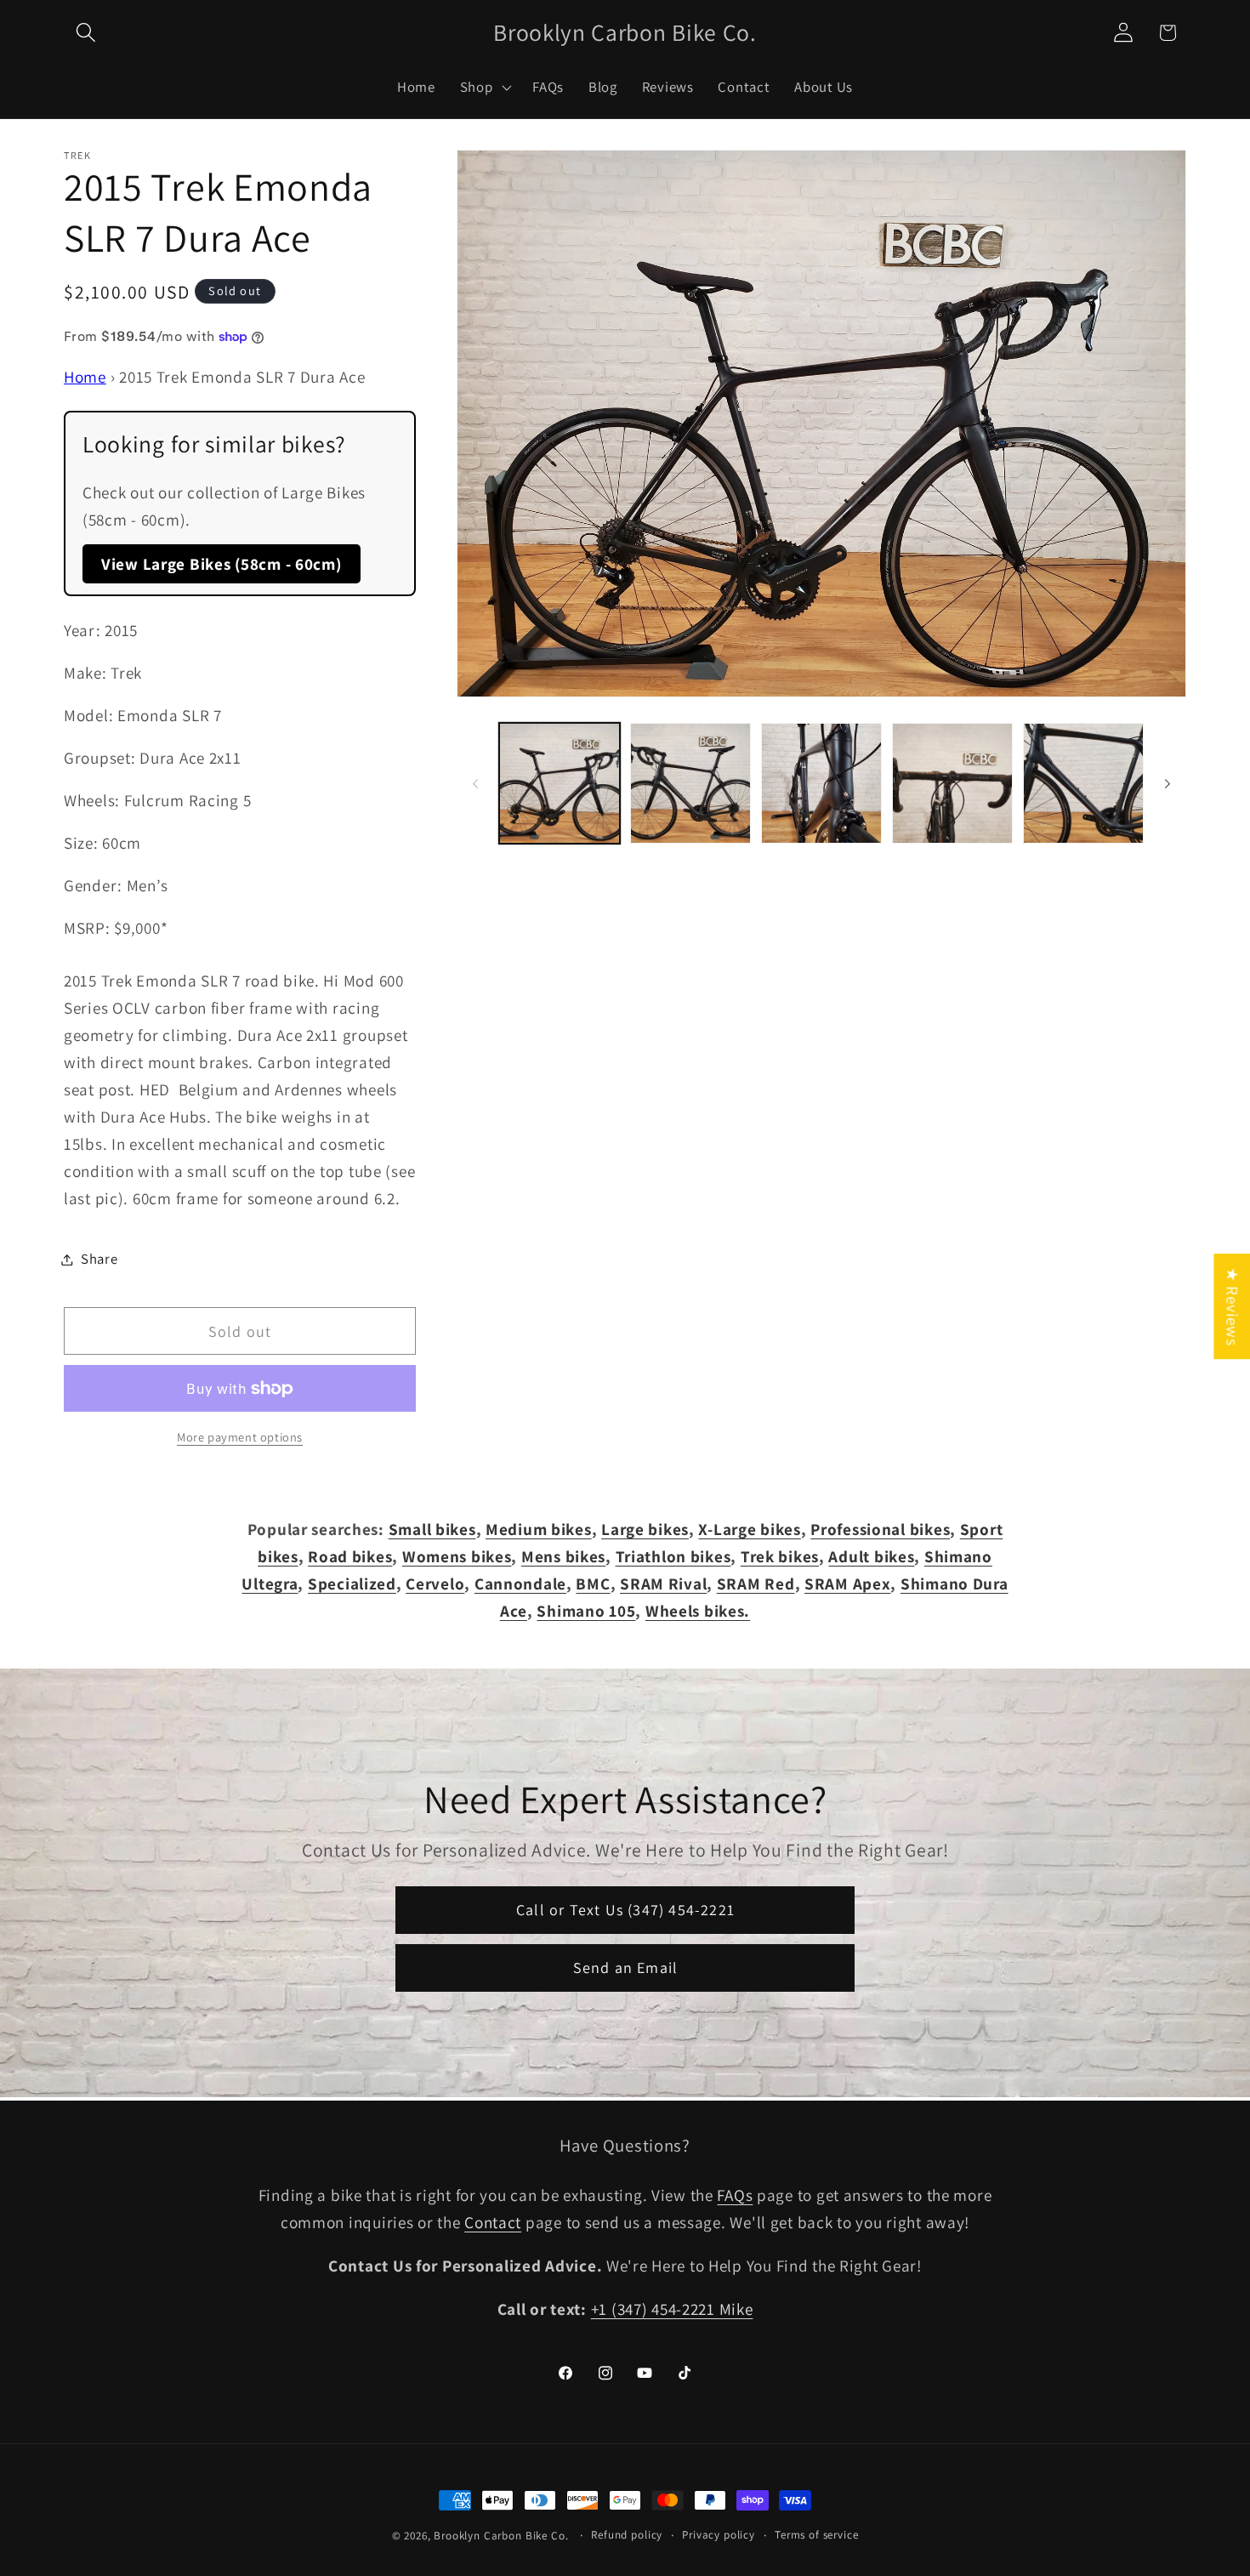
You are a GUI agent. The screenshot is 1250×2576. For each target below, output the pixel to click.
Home (85, 377)
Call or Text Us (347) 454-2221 (625, 1910)
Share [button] (99, 1259)
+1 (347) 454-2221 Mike (672, 2309)
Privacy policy (719, 2535)
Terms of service (816, 2535)
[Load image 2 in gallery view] (690, 783)
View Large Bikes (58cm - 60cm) (222, 564)
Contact (493, 2222)
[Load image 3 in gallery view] (821, 783)
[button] (86, 33)
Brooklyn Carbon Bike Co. (501, 2536)
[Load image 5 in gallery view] (1083, 783)
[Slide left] (475, 783)
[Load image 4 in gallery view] (952, 783)
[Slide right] (1168, 783)
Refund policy (627, 2535)
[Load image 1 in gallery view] (560, 783)
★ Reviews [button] (1232, 1306)
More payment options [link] (240, 1437)
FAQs (735, 2195)
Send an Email (625, 1968)
